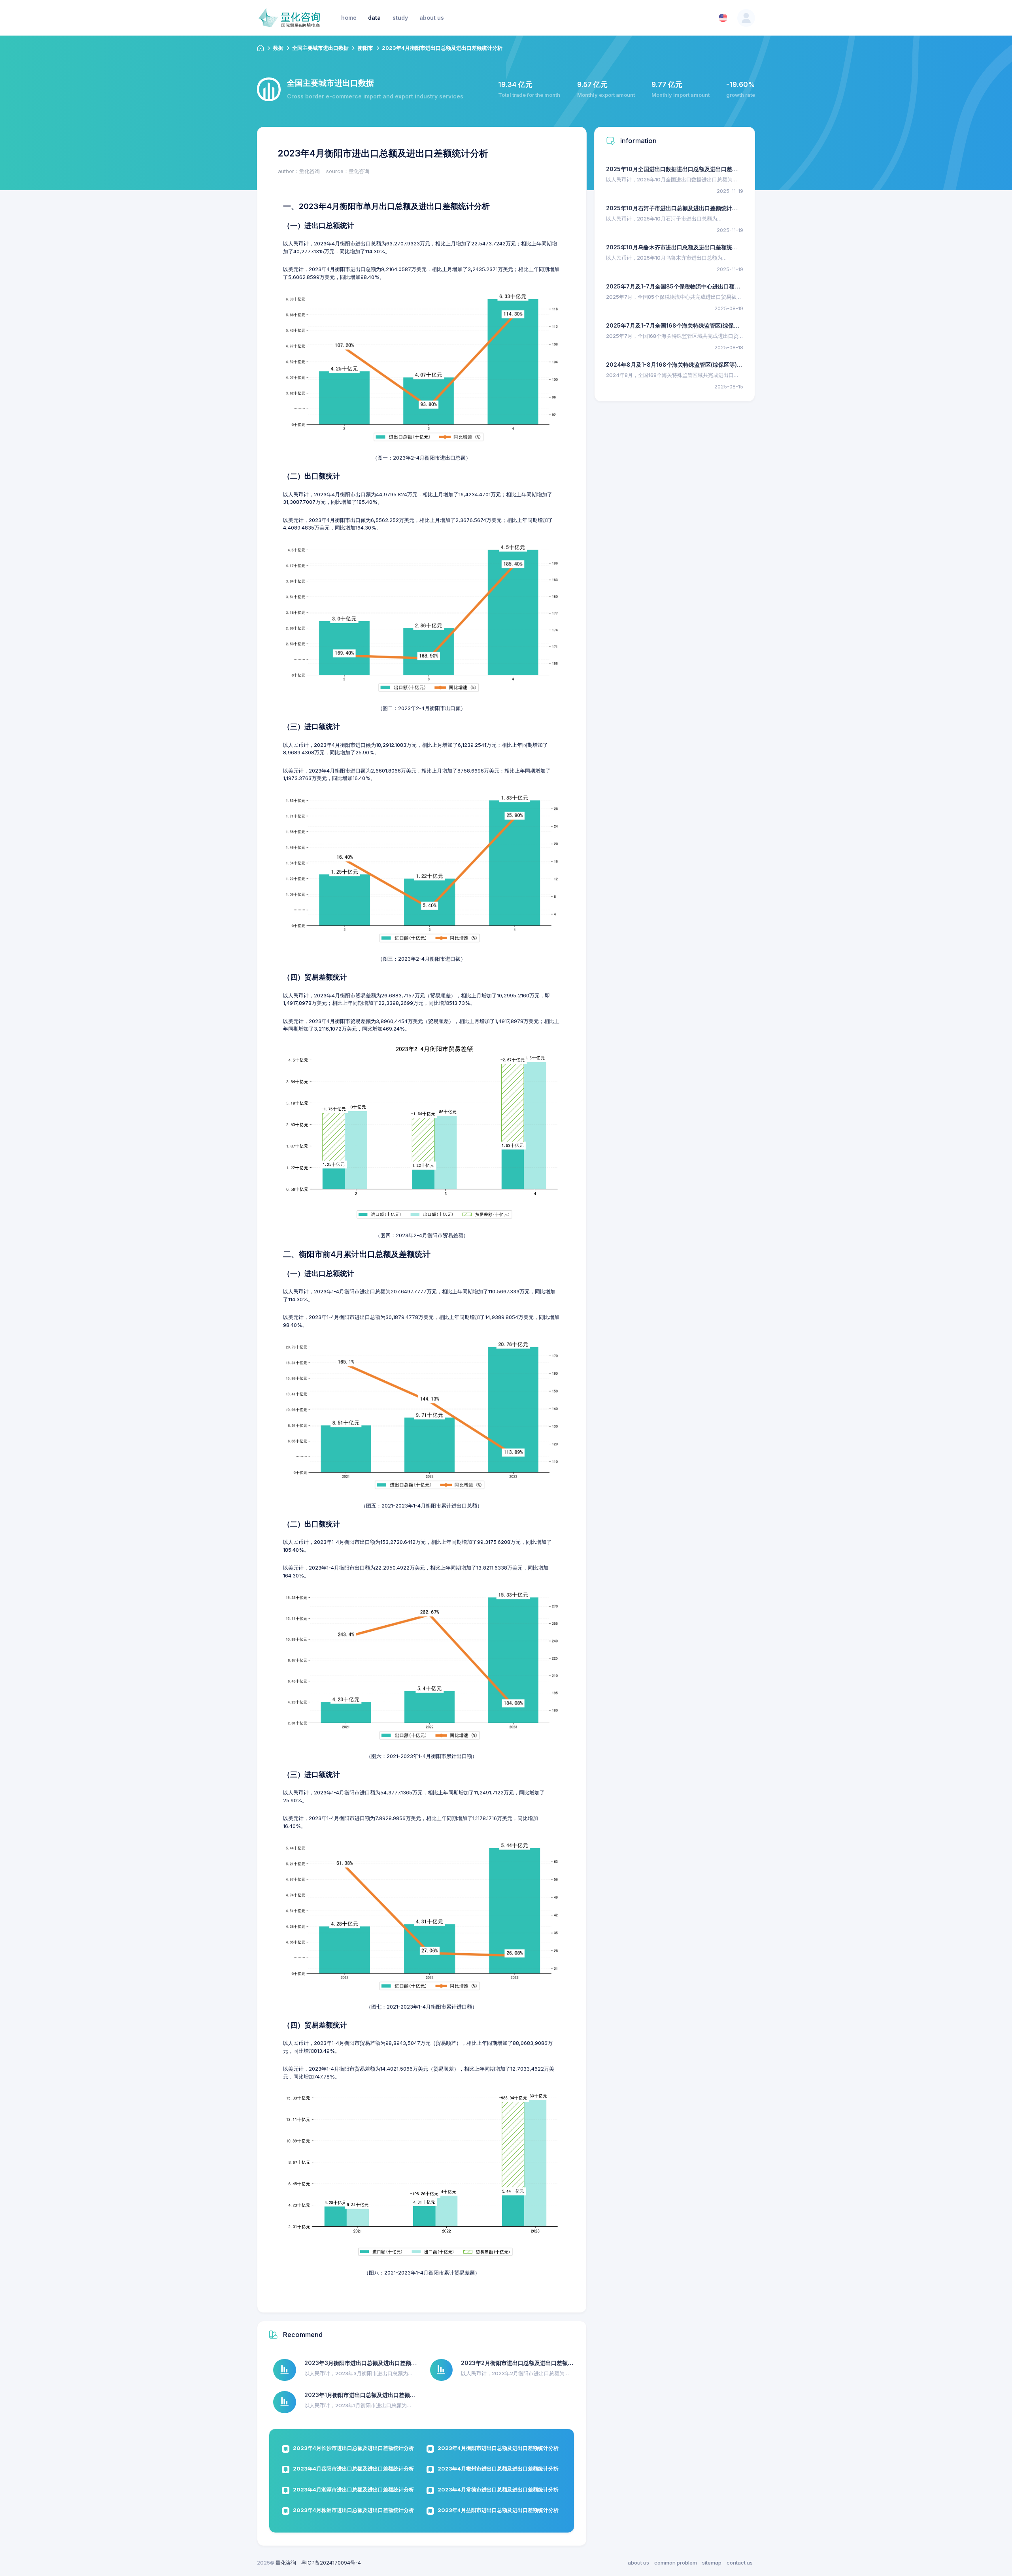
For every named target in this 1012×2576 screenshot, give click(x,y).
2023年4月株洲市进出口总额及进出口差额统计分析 (353, 2510)
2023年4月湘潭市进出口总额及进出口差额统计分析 (353, 2489)
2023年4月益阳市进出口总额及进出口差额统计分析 (498, 2510)
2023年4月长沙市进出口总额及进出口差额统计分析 (353, 2448)
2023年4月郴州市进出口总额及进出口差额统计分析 (498, 2469)
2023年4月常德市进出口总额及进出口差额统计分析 (498, 2489)
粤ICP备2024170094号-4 (331, 2563)
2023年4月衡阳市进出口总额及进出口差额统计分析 (498, 2448)
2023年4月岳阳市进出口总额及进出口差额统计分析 (353, 2469)
